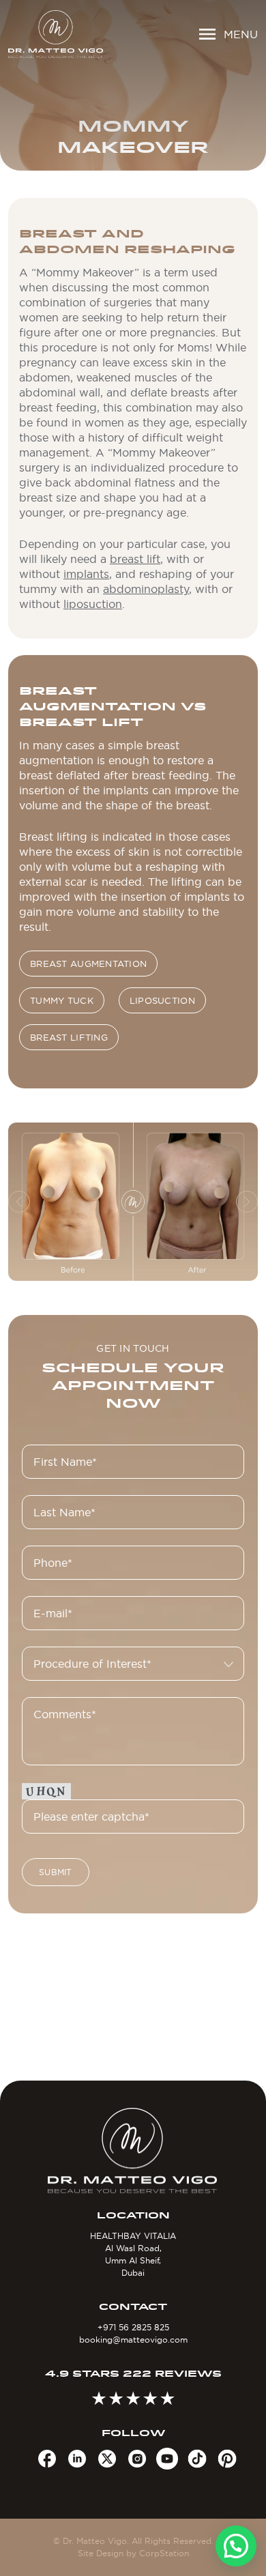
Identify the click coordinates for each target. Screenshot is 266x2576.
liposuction (93, 604)
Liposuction (162, 1000)
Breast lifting (69, 1037)
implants (86, 574)
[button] (236, 2546)
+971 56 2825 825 (133, 2327)
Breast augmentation (88, 964)
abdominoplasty (146, 589)
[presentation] (19, 1202)
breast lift (135, 559)
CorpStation (164, 2553)
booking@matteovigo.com (133, 2340)
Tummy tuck (62, 1000)
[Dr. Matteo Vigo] (56, 34)
